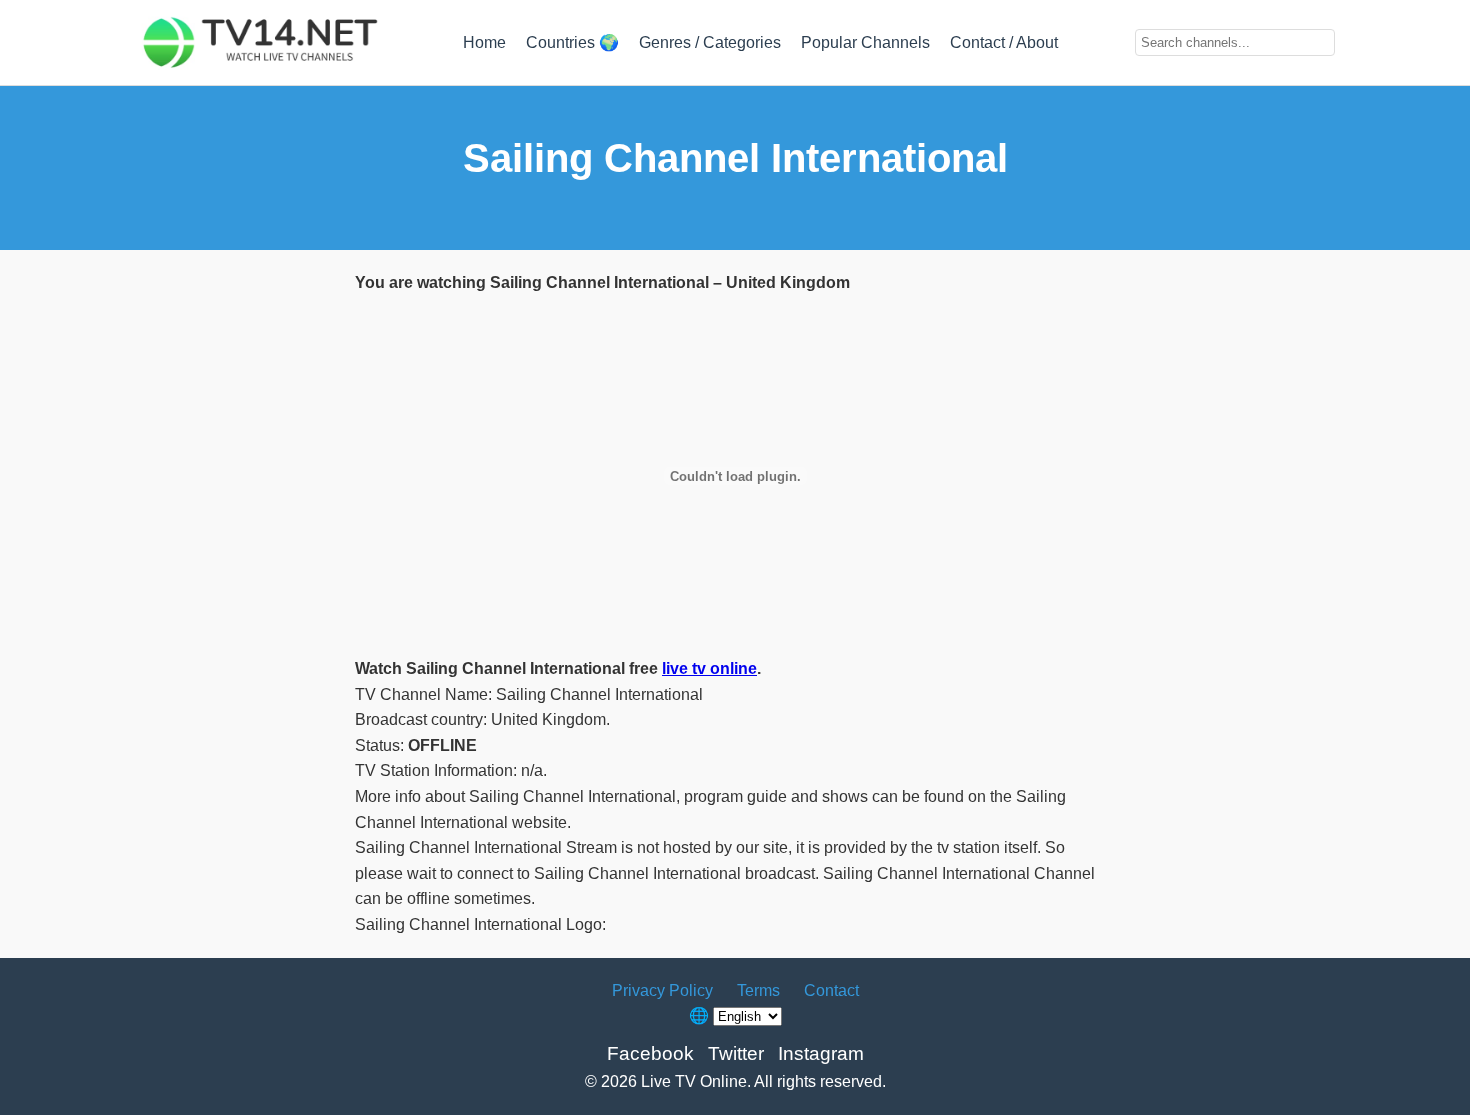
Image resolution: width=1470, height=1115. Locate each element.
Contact (831, 990)
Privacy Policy (662, 990)
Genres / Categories (710, 42)
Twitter (736, 1053)
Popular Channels (865, 42)
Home (484, 42)
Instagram (821, 1053)
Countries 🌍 (572, 42)
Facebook (650, 1053)
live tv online (709, 668)
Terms (758, 990)
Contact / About (1004, 42)
